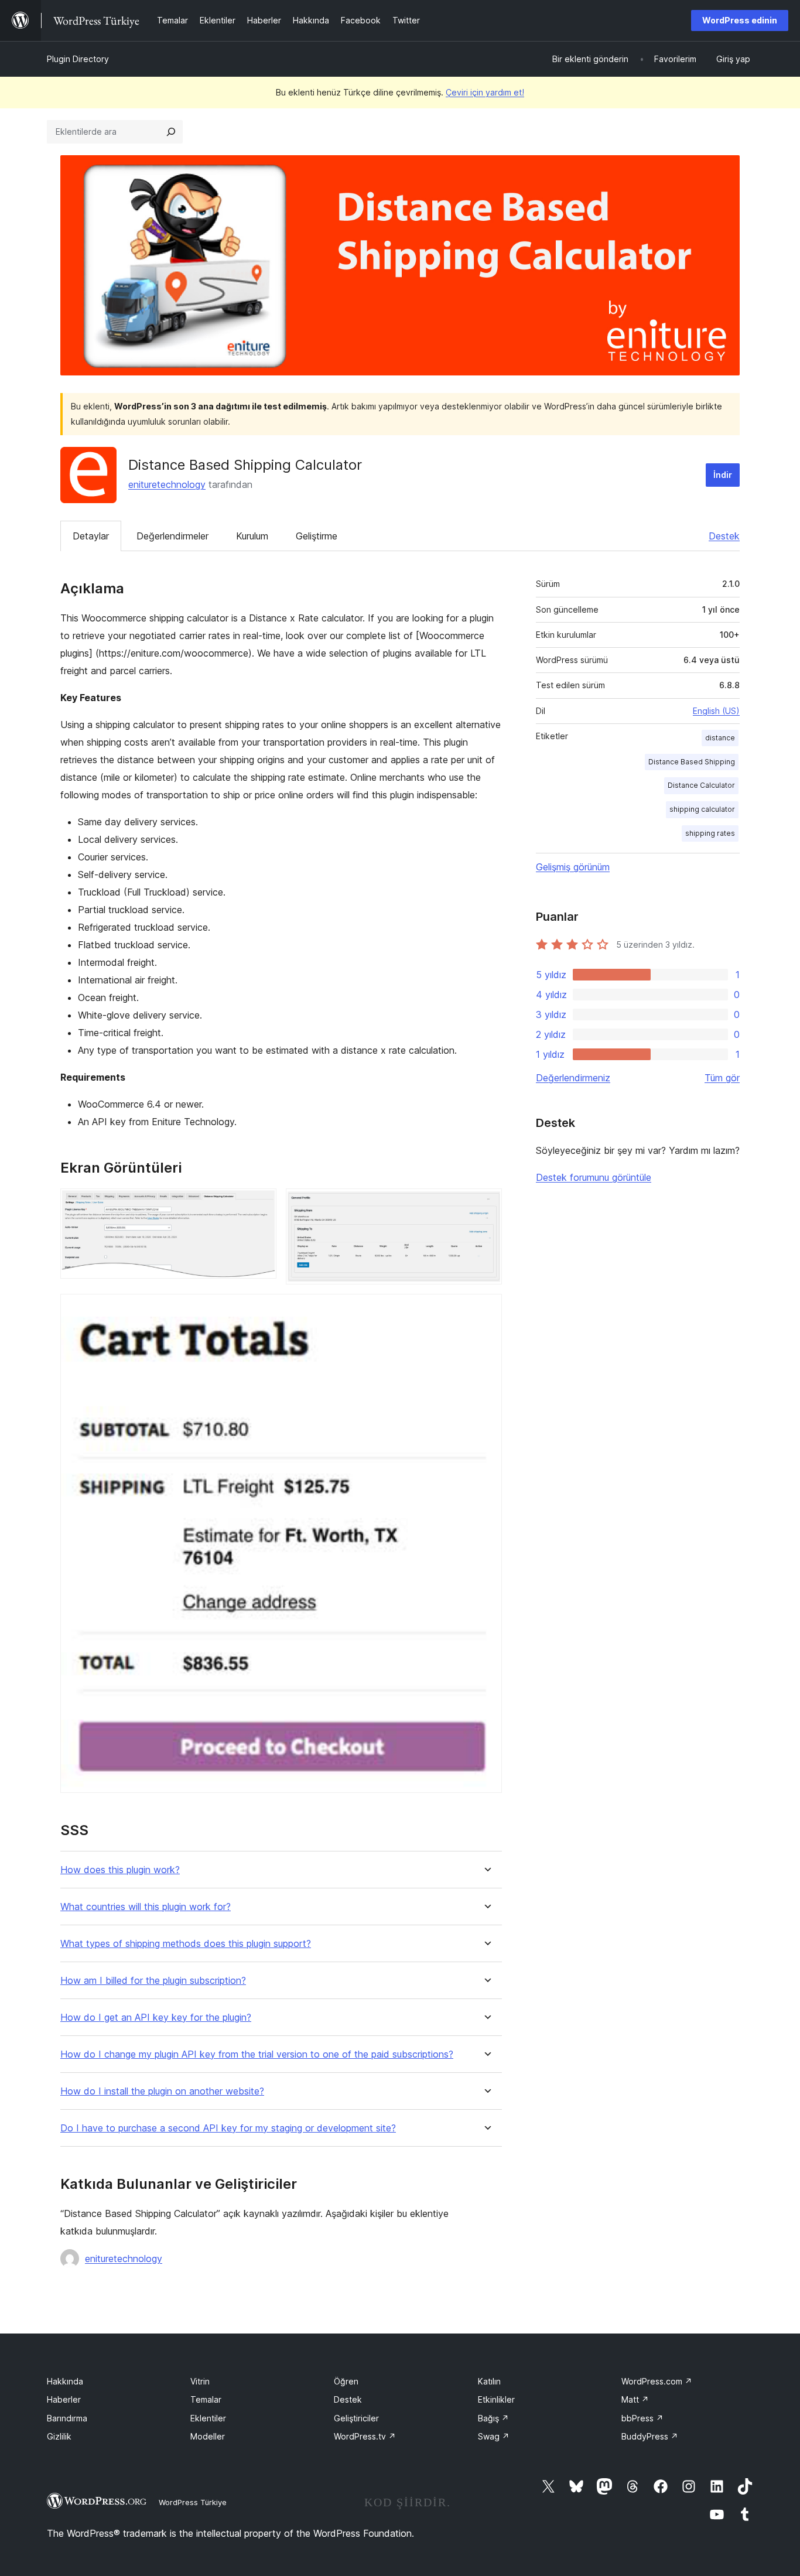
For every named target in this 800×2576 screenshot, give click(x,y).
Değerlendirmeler (172, 536)
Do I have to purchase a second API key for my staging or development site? (228, 2128)
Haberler (64, 2399)
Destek (724, 536)
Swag (494, 2436)
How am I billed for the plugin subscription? (153, 1981)
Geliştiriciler (356, 2418)
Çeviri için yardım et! (485, 92)
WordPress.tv (365, 2436)
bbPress (642, 2418)
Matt (635, 2399)
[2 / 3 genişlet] (486, 1204)
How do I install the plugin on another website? (162, 2091)
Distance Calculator (701, 785)
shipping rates (710, 833)
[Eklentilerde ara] (171, 132)
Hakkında (65, 2381)
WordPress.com (657, 2381)
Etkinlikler (496, 2399)
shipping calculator (702, 809)
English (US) (716, 711)
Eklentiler (208, 2418)
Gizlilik (59, 2436)
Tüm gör (722, 1078)
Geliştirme (317, 536)
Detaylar (91, 536)
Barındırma (67, 2418)
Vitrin (200, 2381)
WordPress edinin (740, 20)
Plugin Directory (78, 59)
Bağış (493, 2418)
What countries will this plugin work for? (146, 1907)
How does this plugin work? (120, 1870)
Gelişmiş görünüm (573, 867)
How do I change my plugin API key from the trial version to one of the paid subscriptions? (257, 2054)
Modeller (208, 2436)
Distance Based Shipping (692, 762)
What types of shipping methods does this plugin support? (186, 1944)
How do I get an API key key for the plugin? (156, 2018)
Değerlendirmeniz (573, 1078)
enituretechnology (167, 484)
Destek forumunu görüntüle (594, 1177)
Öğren (346, 2381)
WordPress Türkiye (193, 2502)
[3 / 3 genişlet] (486, 1310)
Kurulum (252, 536)
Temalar (206, 2399)
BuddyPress (650, 2436)
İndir (723, 475)
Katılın (489, 2381)
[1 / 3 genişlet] (261, 1204)
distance (720, 738)
